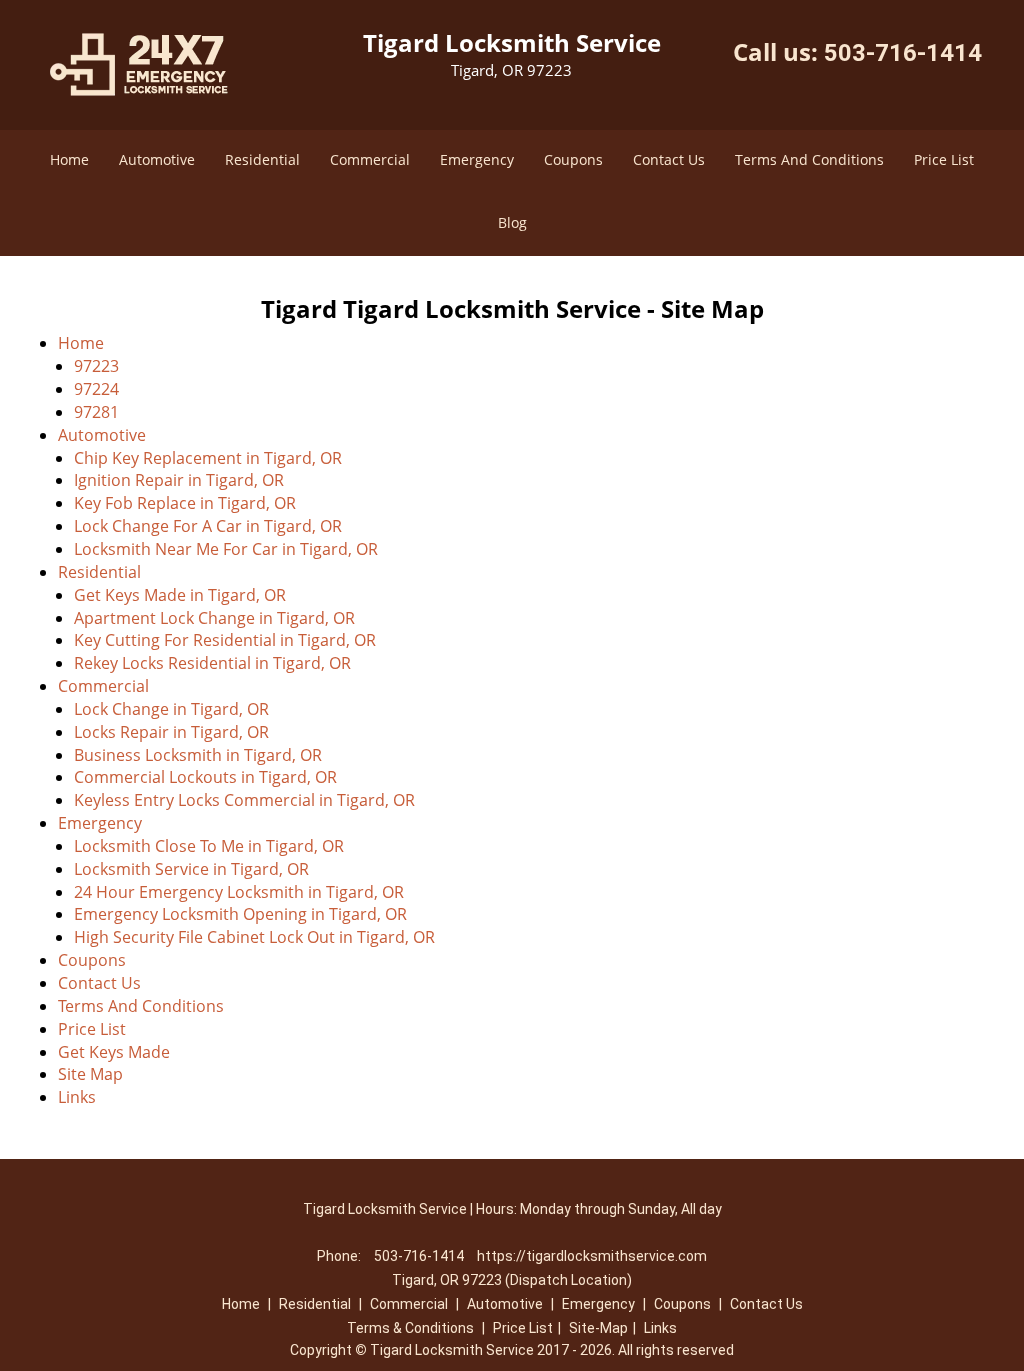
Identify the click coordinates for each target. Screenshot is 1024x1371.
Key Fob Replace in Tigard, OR (185, 503)
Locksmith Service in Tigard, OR (191, 869)
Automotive (157, 159)
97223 (96, 366)
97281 (96, 412)
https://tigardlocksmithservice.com (592, 1256)
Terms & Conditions (410, 1328)
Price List (944, 159)
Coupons (573, 159)
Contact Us (669, 159)
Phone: (340, 1256)
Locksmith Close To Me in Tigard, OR (209, 846)
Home (69, 159)
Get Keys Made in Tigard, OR (180, 595)
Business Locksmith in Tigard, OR (198, 755)
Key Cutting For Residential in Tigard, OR (225, 640)
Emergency (477, 159)
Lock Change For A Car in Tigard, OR (208, 526)
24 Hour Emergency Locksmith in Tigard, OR (239, 892)
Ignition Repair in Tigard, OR (179, 480)
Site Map (90, 1074)
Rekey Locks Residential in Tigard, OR (212, 663)
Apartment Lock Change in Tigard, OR (214, 618)
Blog (512, 222)
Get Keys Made (114, 1052)
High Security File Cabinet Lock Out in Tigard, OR (254, 937)
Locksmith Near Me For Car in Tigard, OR (226, 549)
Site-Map (598, 1328)
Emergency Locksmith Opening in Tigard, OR (240, 914)
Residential (262, 159)
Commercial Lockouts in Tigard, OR (205, 777)
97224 (96, 389)
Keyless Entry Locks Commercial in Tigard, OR (244, 800)
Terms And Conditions (809, 159)
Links (77, 1097)
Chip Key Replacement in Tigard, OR (208, 458)
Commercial (370, 159)
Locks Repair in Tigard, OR (171, 732)
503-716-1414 (903, 53)
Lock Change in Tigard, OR (171, 709)
